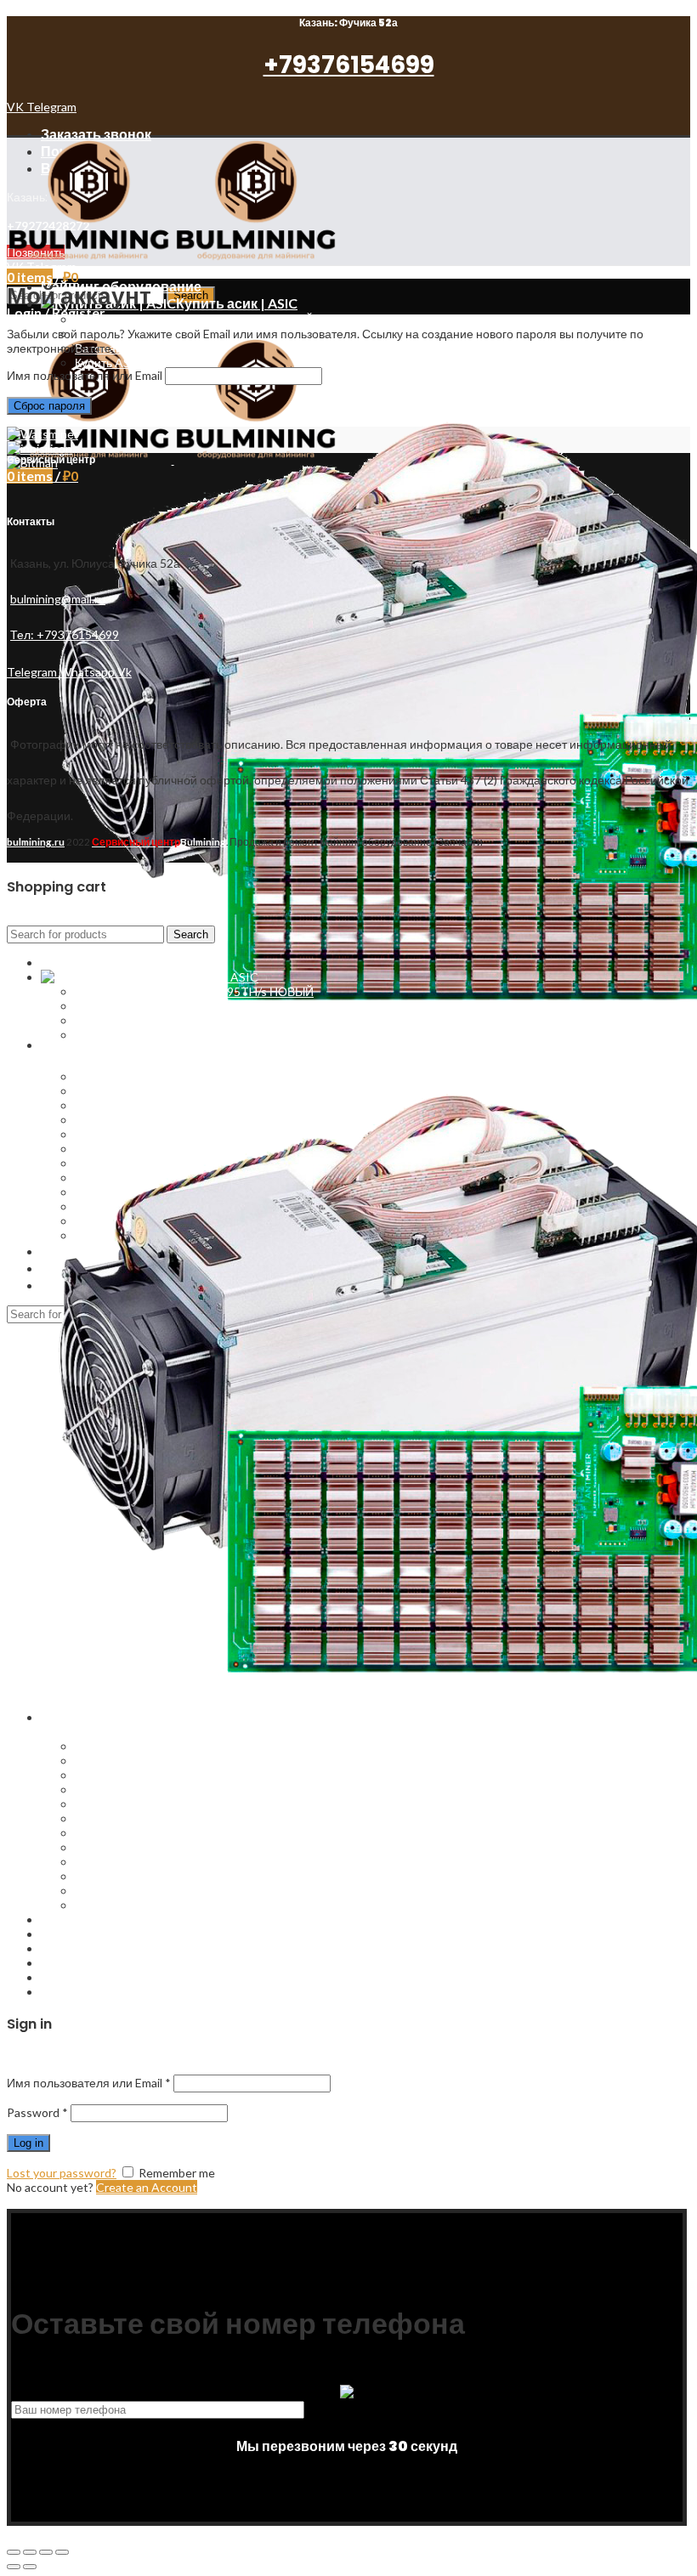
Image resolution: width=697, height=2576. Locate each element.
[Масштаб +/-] (62, 2552)
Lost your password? (62, 2173)
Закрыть (29, 918)
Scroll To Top (42, 2202)
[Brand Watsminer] (42, 434)
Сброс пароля (49, 406)
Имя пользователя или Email (85, 375)
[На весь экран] (46, 2552)
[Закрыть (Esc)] (14, 2552)
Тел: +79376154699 (65, 634)
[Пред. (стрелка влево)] (14, 2567)
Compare (65, 1977)
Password (37, 2112)
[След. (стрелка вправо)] (30, 2567)
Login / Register (83, 1992)
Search (191, 934)
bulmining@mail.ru (58, 599)
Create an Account (147, 2187)
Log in (28, 2143)
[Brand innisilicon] (40, 448)
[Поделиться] (30, 2552)
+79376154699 (349, 65)
